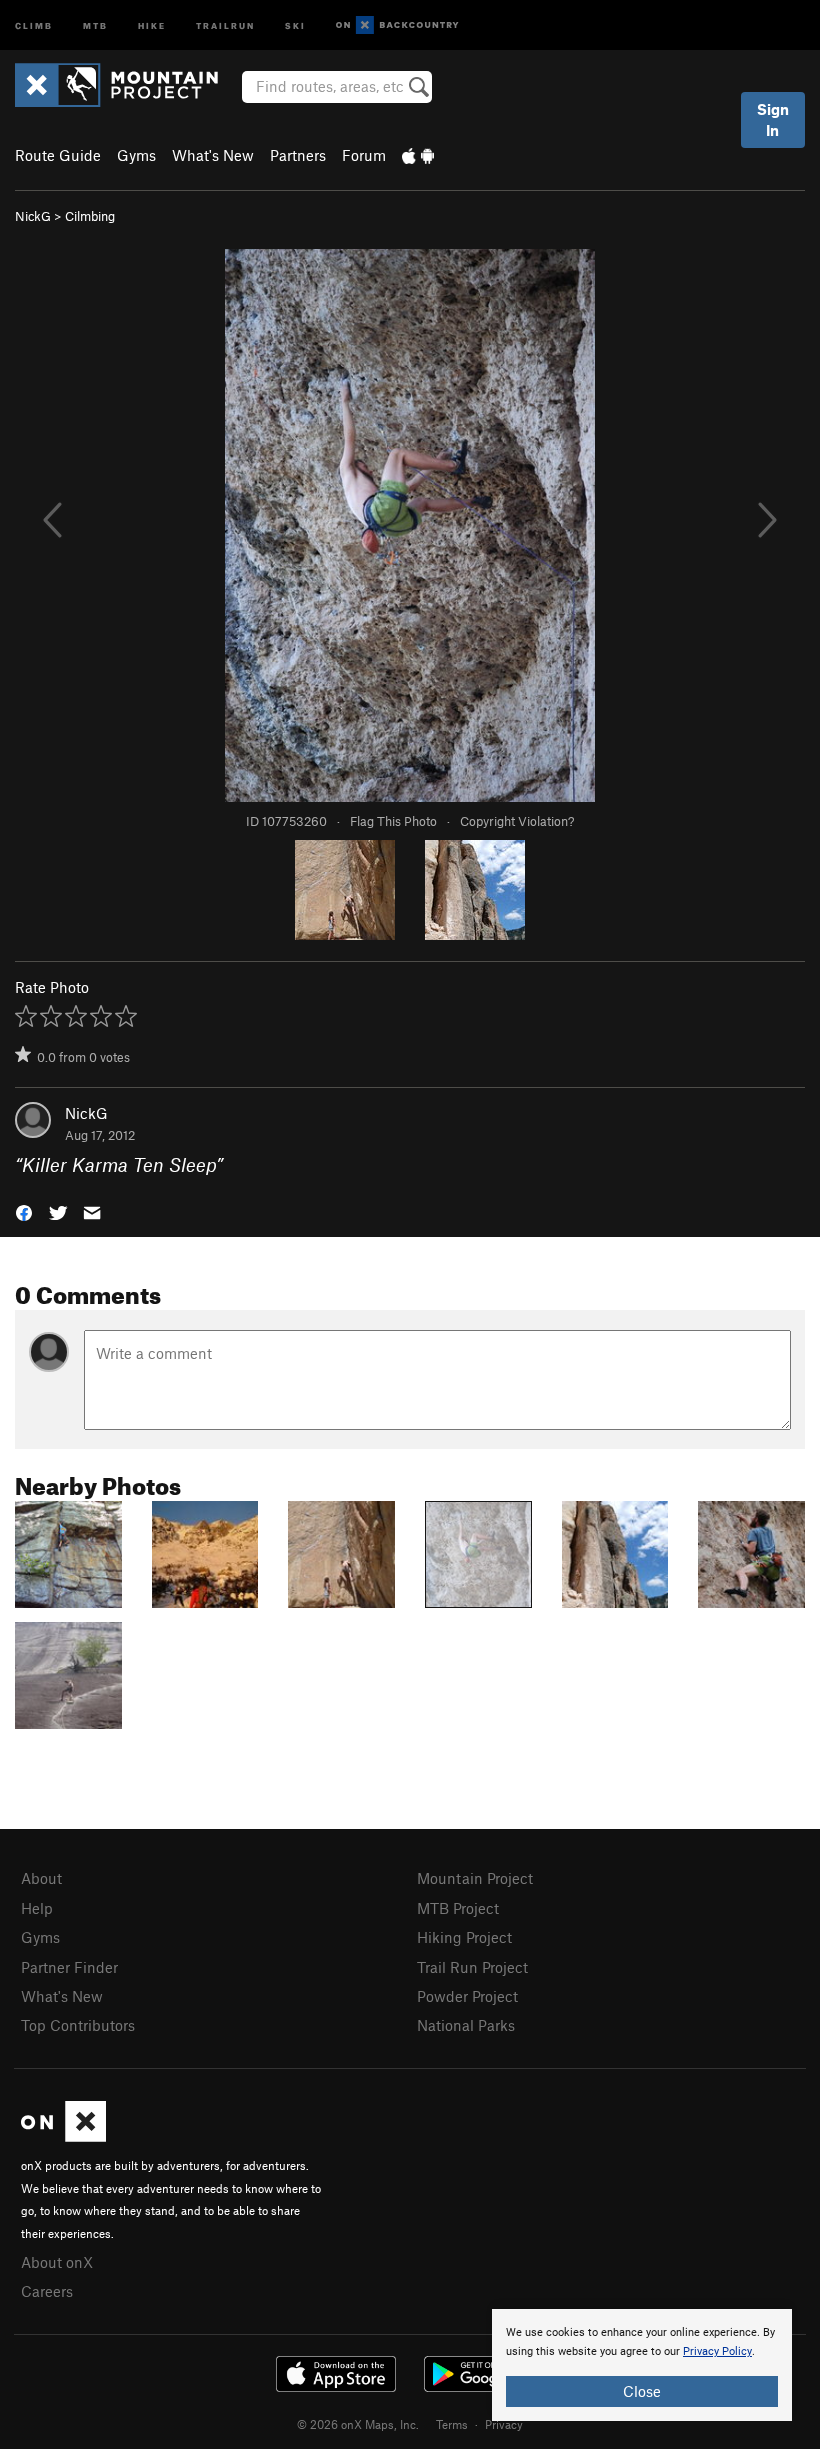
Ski (295, 24)
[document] (642, 2365)
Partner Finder (69, 1967)
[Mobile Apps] (418, 155)
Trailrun (225, 24)
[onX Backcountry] (397, 25)
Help (37, 1908)
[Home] (126, 85)
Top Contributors (78, 2025)
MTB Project (458, 1908)
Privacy (504, 2424)
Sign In (773, 119)
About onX (57, 2262)
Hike (152, 24)
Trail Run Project (472, 1967)
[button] (24, 1211)
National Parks (466, 2025)
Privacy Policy (717, 2351)
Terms (452, 2424)
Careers (47, 2291)
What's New (213, 155)
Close (642, 2391)
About (41, 1878)
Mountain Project (475, 1878)
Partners (298, 155)
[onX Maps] (63, 2136)
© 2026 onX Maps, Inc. (358, 2424)
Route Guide (58, 155)
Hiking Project (464, 1937)
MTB (95, 24)
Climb (34, 24)
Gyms (136, 155)
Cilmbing (90, 216)
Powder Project (467, 1996)
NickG (33, 216)
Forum (364, 155)
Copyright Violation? (517, 821)
